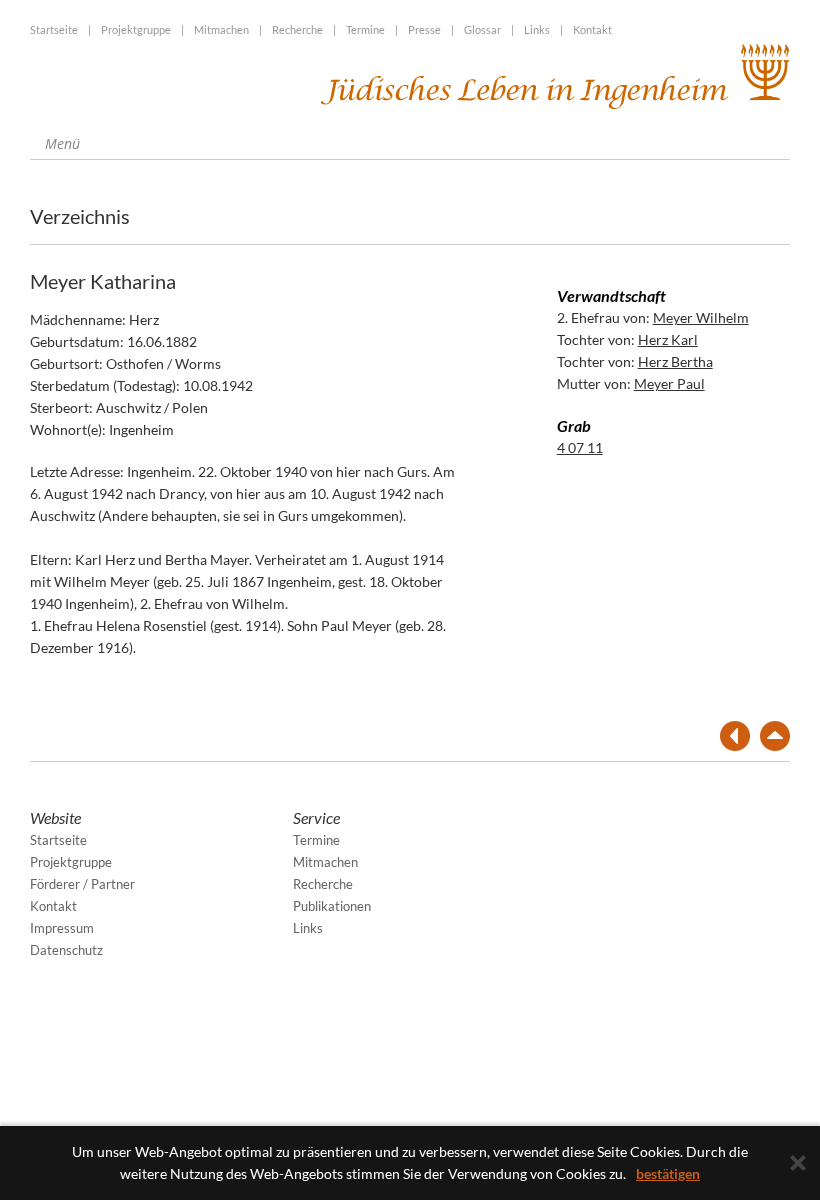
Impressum (62, 928)
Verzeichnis (80, 216)
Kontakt (592, 29)
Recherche (297, 29)
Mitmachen (221, 29)
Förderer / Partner (82, 884)
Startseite (54, 29)
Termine (365, 29)
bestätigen (668, 1173)
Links (537, 29)
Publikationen (332, 906)
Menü (60, 143)
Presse (424, 29)
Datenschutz (66, 950)
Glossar (482, 29)
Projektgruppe (136, 29)
